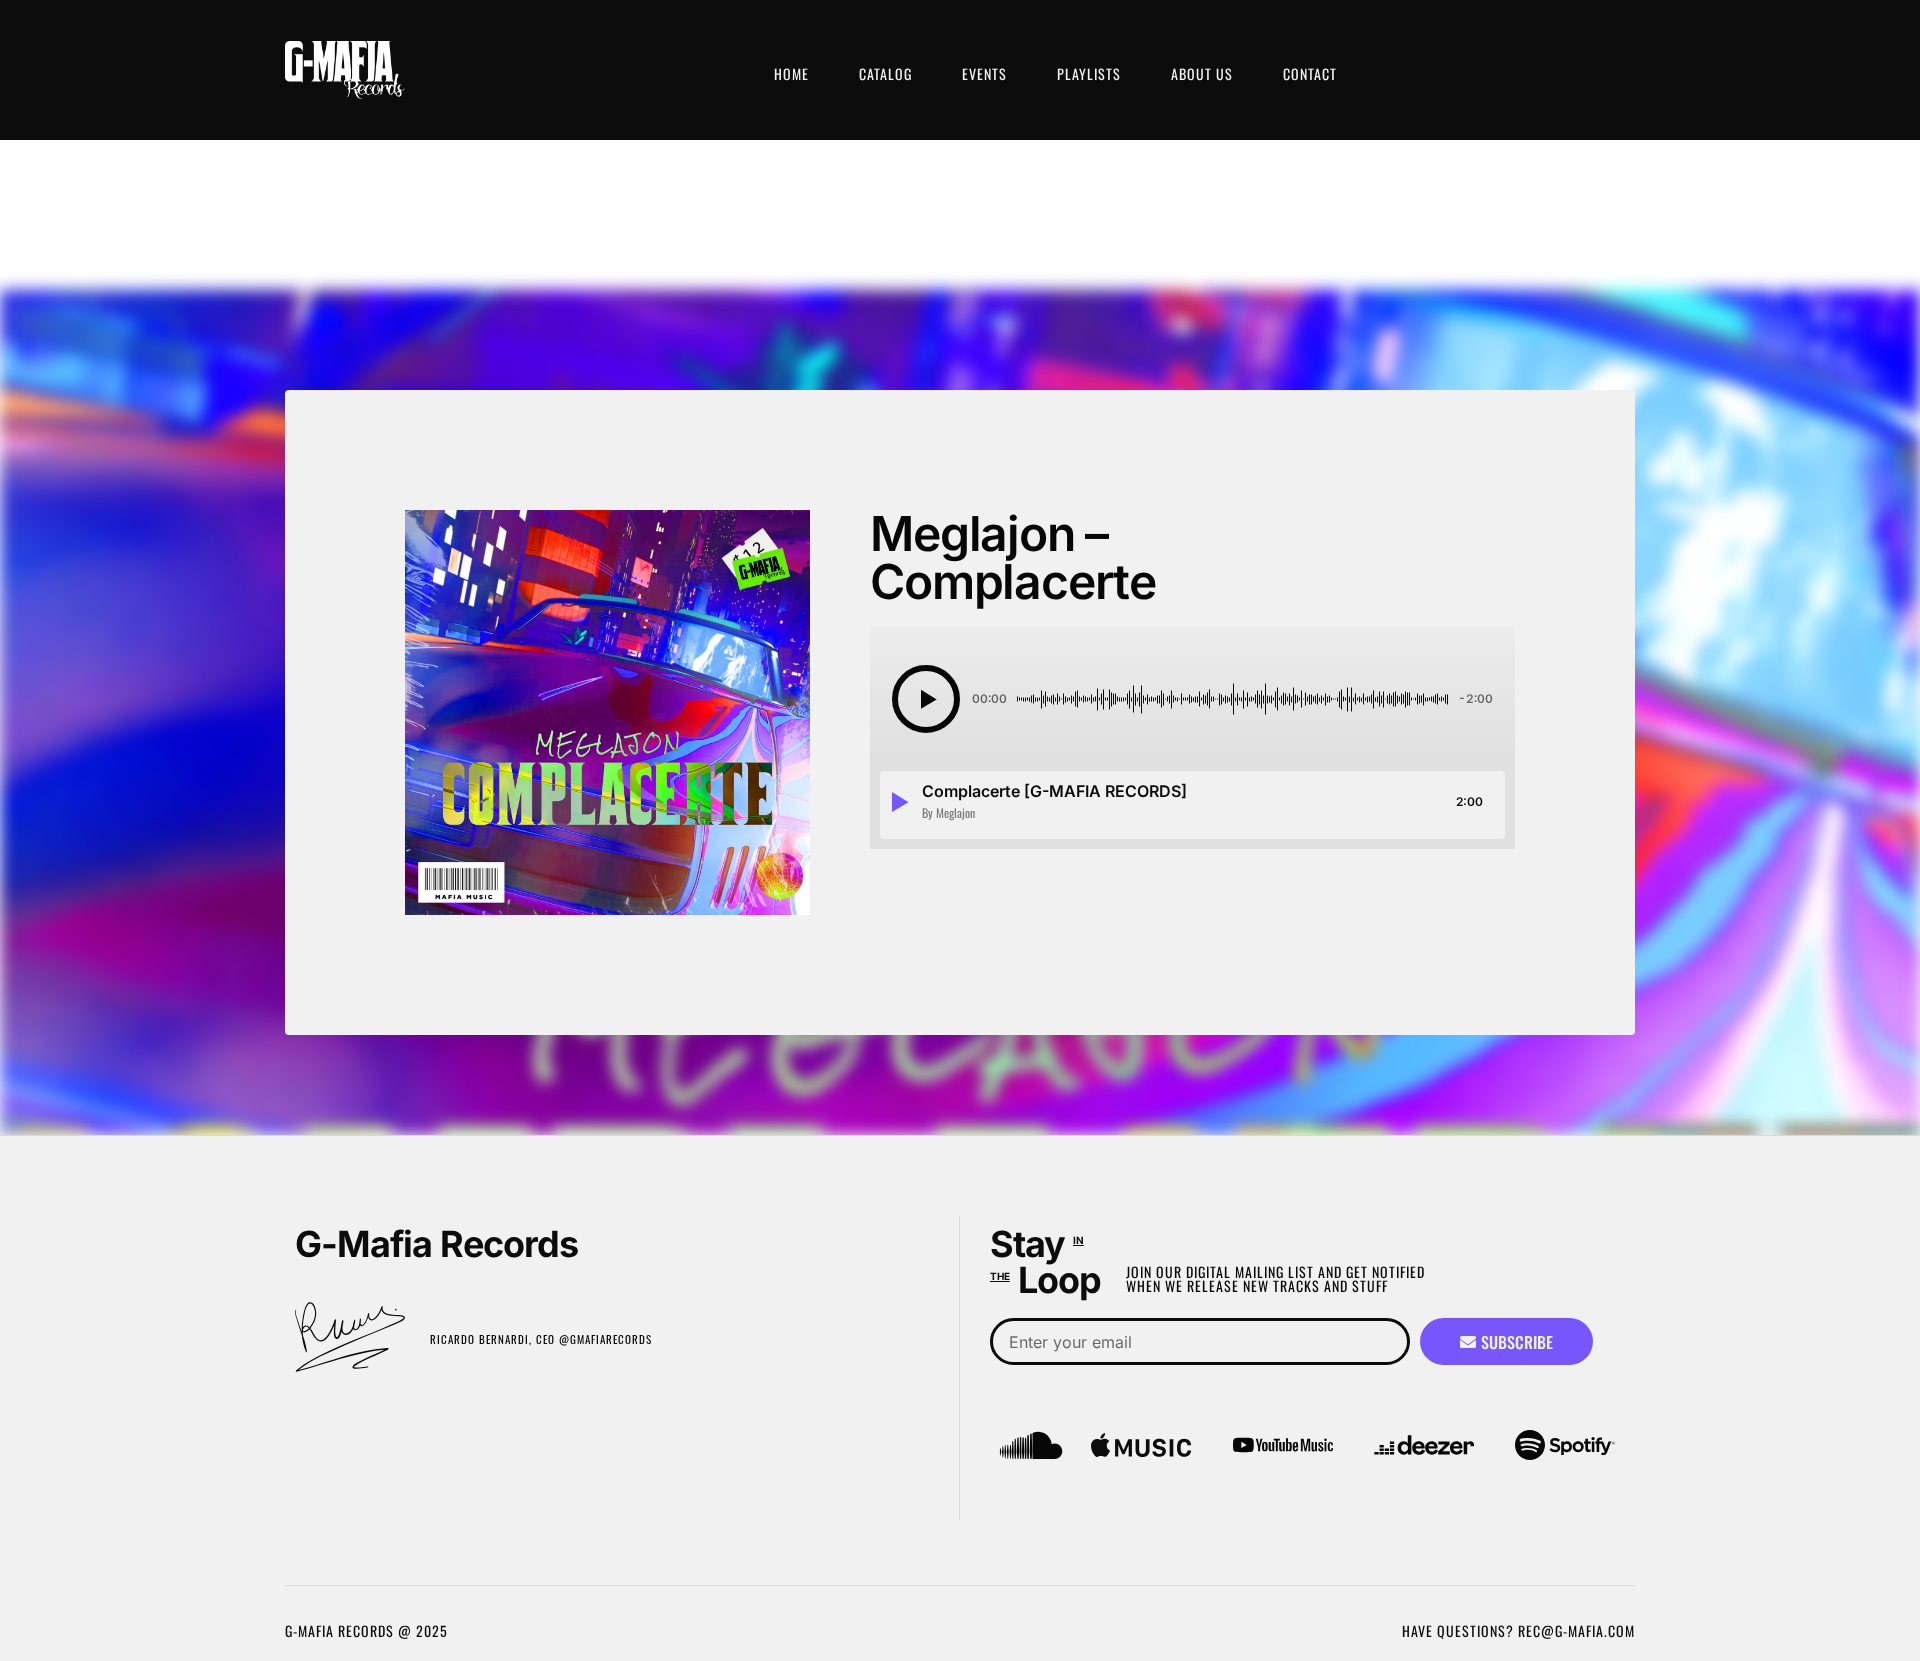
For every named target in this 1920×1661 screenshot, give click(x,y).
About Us (1202, 73)
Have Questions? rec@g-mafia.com (1518, 1630)
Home (791, 73)
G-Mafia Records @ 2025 (366, 1630)
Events (984, 73)
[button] (926, 699)
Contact (1310, 73)
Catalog (885, 73)
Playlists (1089, 73)
